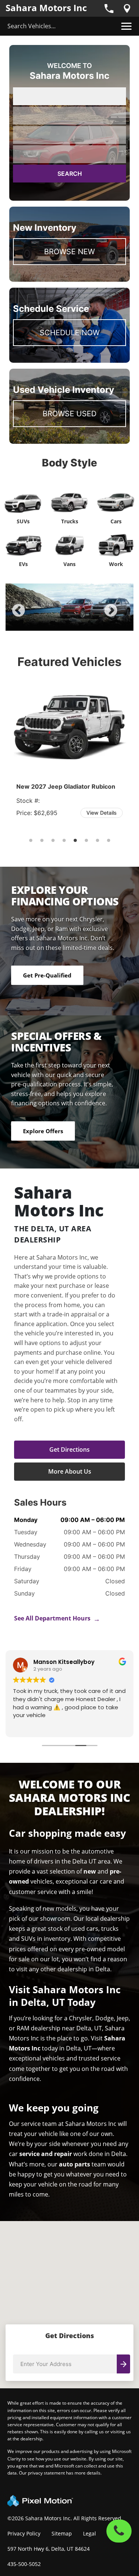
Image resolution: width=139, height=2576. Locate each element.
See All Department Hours (57, 1618)
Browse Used (69, 414)
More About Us (70, 1471)
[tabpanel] (69, 607)
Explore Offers (43, 1131)
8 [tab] (108, 841)
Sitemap (62, 2533)
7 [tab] (97, 841)
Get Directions (69, 1449)
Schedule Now (70, 333)
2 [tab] (58, 623)
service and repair (46, 2154)
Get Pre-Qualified (47, 975)
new (90, 1871)
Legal (90, 2533)
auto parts (75, 2164)
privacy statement (46, 2473)
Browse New (69, 252)
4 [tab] (81, 623)
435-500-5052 (24, 2564)
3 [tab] (69, 623)
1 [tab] (47, 623)
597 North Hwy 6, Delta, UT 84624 (49, 2549)
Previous (35, 616)
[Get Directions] (127, 9)
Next (123, 616)
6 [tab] (86, 841)
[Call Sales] (109, 9)
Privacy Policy (24, 2533)
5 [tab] (92, 623)
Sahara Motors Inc (46, 8)
